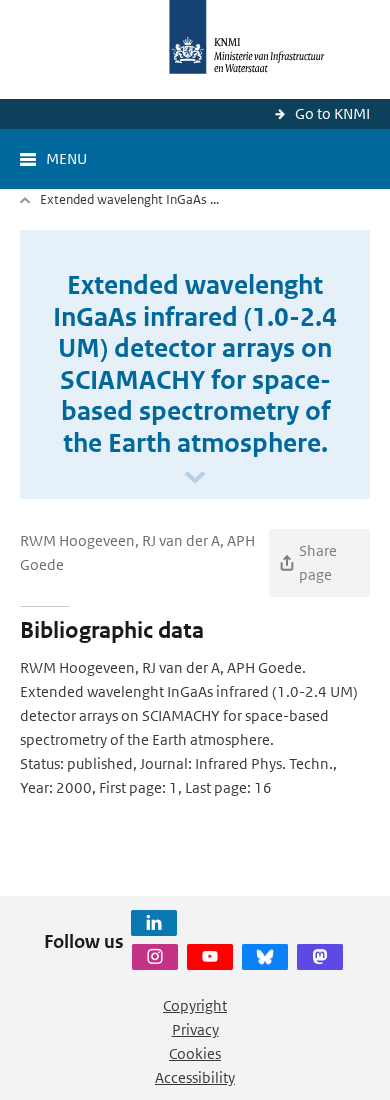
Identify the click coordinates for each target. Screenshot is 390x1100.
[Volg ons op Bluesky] (265, 957)
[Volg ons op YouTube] (210, 957)
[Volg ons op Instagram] (155, 957)
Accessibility (195, 1077)
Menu (66, 158)
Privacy (195, 1029)
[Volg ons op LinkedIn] (154, 923)
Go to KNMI (332, 113)
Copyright (195, 1005)
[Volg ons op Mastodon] (320, 957)
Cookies (195, 1053)
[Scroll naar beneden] (195, 478)
